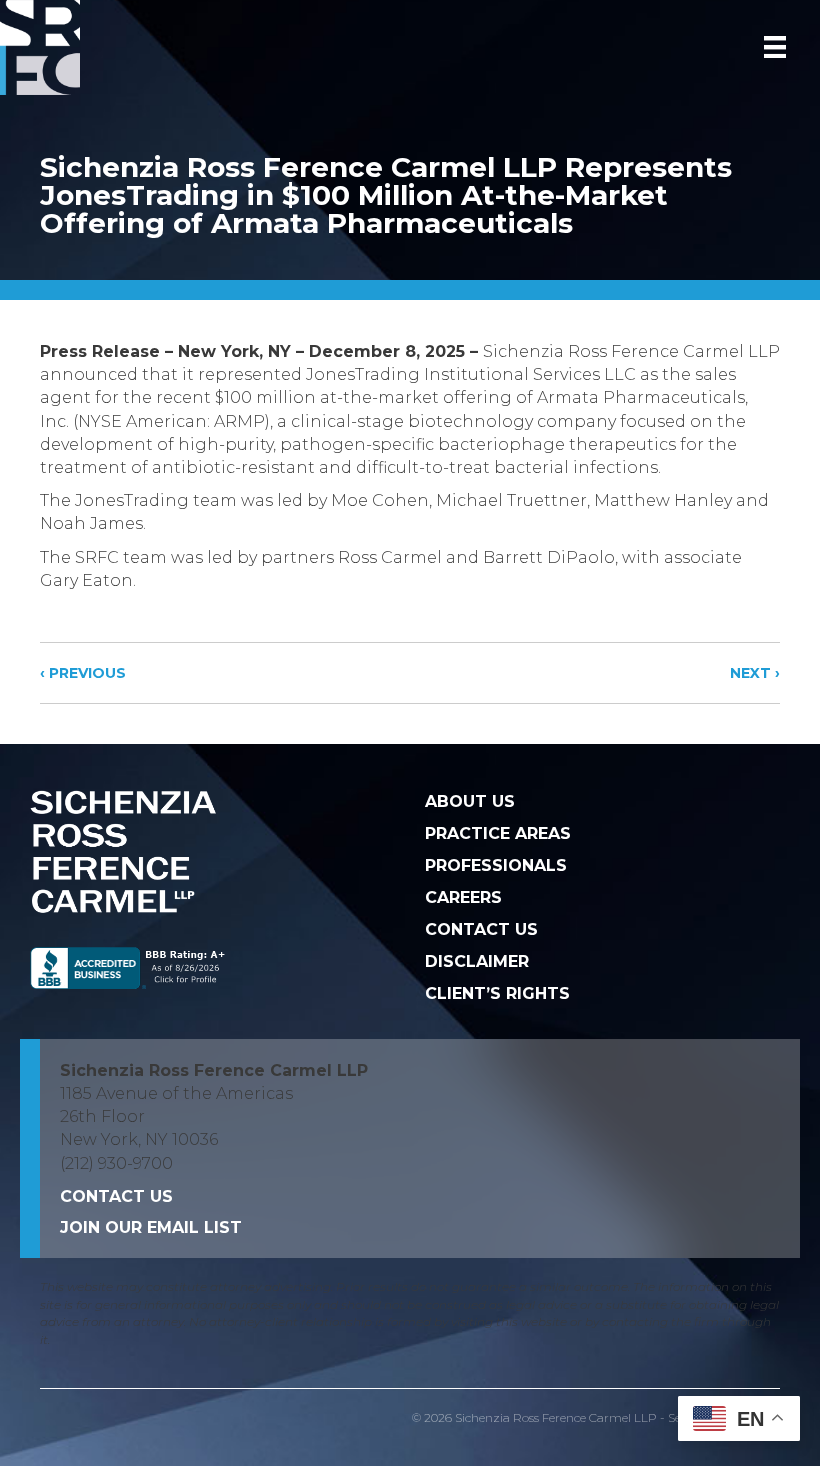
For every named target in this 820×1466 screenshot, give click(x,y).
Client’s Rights (497, 993)
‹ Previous (83, 673)
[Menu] (775, 47)
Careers (463, 897)
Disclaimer (477, 961)
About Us (470, 801)
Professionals (496, 865)
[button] (151, 1227)
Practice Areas (498, 833)
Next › (755, 673)
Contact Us (481, 929)
